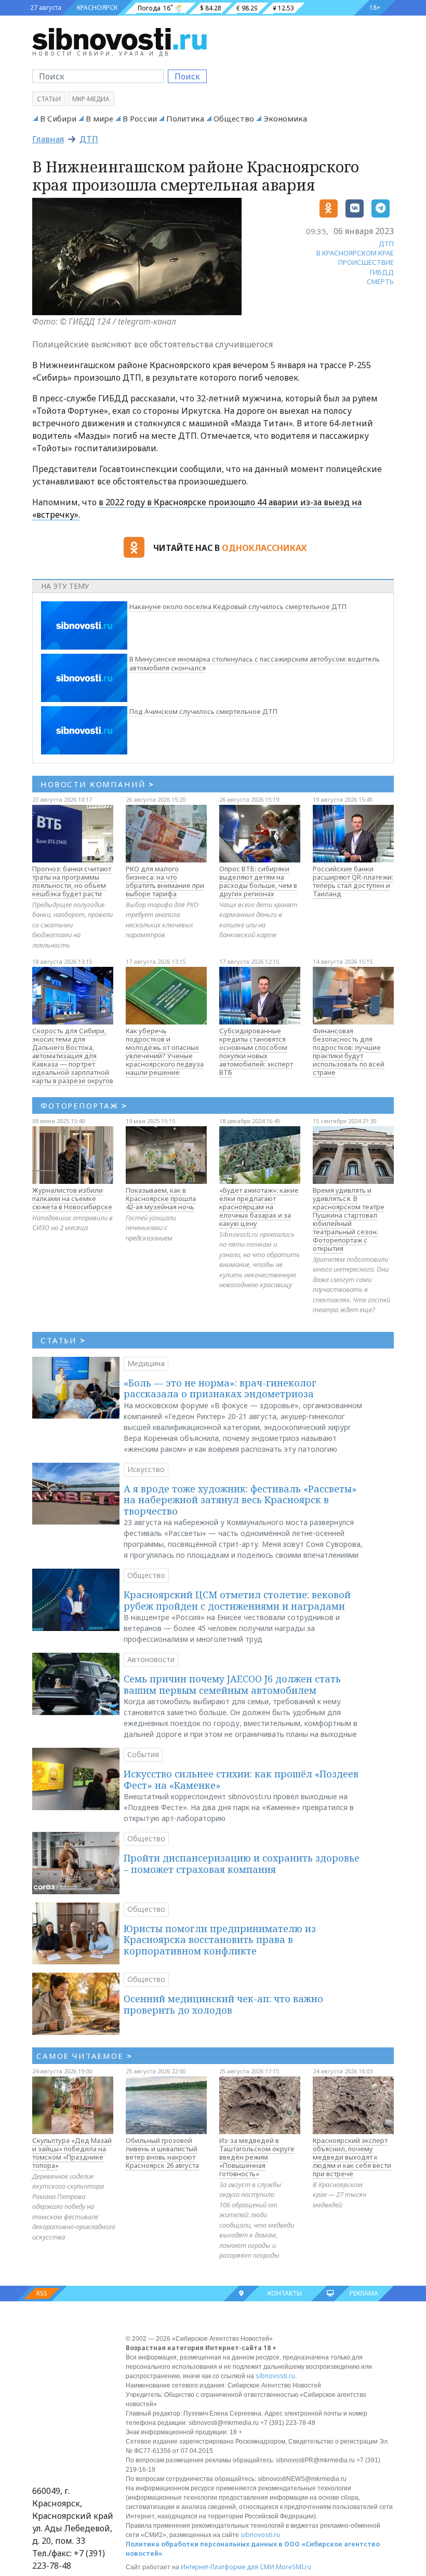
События (143, 1754)
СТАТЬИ (63, 1340)
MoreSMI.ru (294, 2567)
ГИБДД (382, 272)
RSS (42, 2293)
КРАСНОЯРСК (97, 8)
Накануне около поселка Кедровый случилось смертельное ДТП (238, 606)
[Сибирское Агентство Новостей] (119, 38)
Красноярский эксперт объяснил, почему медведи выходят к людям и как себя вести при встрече (352, 2157)
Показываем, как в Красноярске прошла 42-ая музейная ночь (161, 1198)
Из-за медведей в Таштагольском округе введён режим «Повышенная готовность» (257, 2157)
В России (140, 118)
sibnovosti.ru (275, 2376)
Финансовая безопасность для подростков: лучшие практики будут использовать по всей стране (349, 1051)
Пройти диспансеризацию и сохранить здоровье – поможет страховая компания (242, 1864)
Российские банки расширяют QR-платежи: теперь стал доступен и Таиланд (353, 881)
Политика (185, 118)
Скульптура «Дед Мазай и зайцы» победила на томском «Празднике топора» (72, 2153)
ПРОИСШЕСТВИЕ (366, 262)
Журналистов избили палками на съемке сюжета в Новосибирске (72, 1198)
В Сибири (58, 118)
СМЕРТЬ (380, 281)
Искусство (146, 1469)
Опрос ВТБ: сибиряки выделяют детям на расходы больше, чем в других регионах (258, 881)
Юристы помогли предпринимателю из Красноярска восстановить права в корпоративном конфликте (220, 1940)
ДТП (89, 139)
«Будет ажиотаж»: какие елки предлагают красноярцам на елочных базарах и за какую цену (259, 1207)
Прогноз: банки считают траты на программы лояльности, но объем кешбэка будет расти (72, 881)
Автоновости (151, 1659)
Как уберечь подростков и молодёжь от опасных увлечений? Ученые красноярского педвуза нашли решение (165, 1051)
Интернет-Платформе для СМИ (228, 2567)
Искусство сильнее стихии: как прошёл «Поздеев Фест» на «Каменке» (241, 1779)
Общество (234, 118)
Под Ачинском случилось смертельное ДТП (203, 711)
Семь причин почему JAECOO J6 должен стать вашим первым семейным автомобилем (232, 1684)
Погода (149, 8)
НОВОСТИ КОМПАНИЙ (97, 784)
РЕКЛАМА (364, 2293)
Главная (48, 139)
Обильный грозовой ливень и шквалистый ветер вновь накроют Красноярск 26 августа (162, 2153)
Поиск (187, 76)
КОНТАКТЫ (285, 2293)
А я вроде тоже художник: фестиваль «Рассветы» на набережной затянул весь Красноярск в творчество (240, 1500)
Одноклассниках (264, 548)
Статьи (49, 99)
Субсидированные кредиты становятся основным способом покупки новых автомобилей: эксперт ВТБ (256, 1051)
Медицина (146, 1363)
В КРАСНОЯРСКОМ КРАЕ (355, 253)
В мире (99, 118)
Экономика (285, 118)
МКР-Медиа (91, 99)
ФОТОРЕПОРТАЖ (84, 1105)
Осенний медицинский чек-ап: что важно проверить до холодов (223, 2004)
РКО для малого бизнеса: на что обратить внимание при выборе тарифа (165, 881)
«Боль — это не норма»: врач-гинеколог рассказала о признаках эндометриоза (220, 1388)
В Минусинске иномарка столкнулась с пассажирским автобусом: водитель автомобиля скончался (255, 663)
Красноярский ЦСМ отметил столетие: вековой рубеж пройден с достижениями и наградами (237, 1600)
